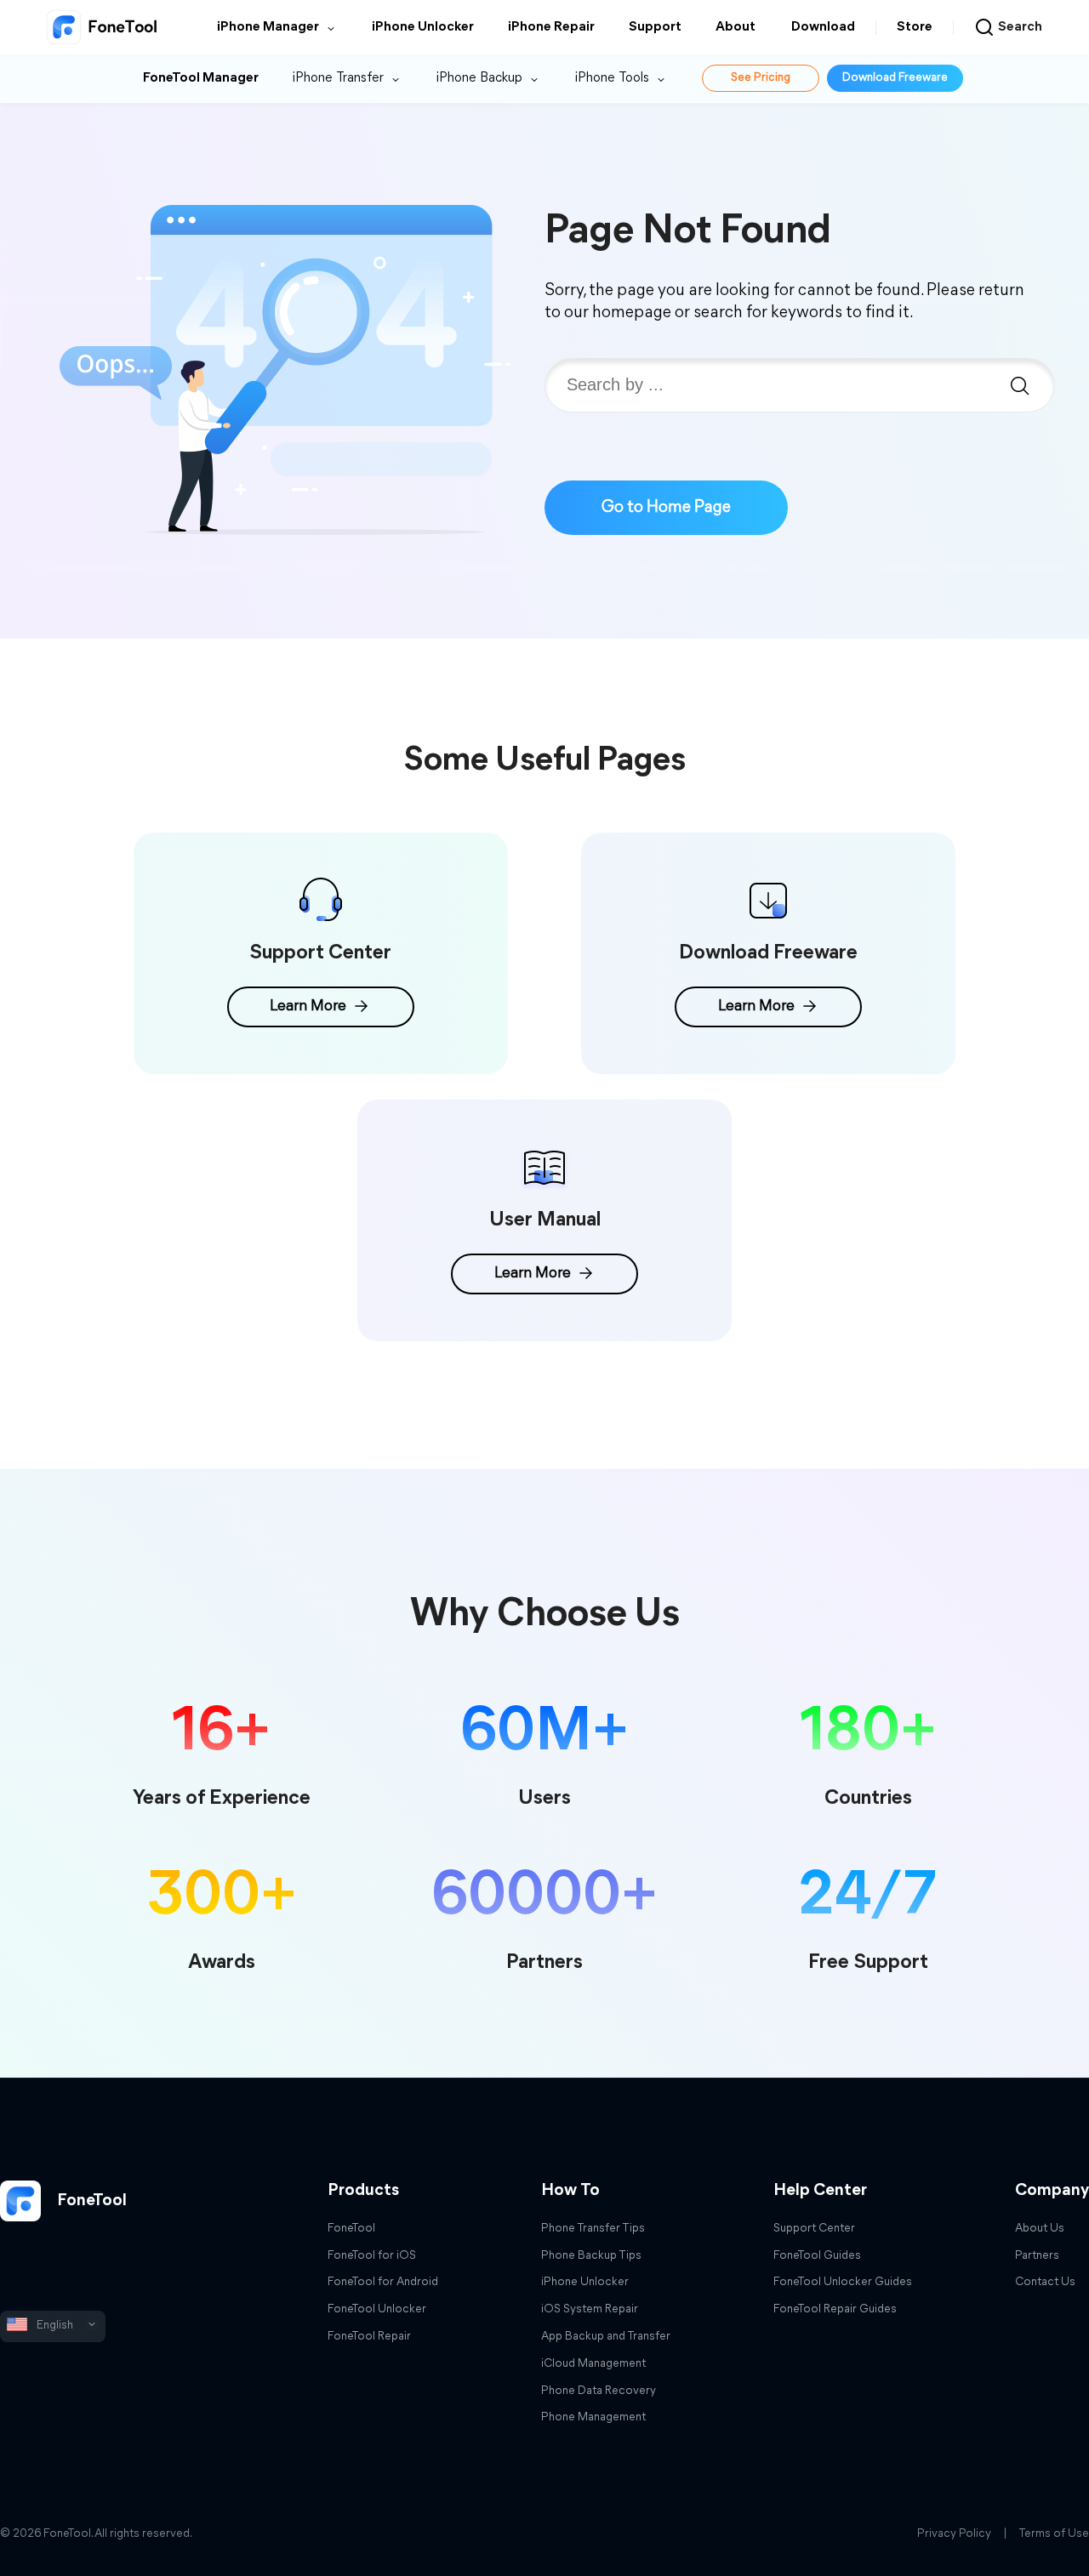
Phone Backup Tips (591, 2256)
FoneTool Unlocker (377, 2309)
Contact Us (1045, 2282)
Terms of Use (1054, 2534)
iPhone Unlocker (423, 27)
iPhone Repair (551, 27)
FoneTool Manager (201, 78)
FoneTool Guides (817, 2256)
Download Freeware (895, 78)
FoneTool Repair (369, 2337)
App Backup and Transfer (606, 2337)
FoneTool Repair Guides (835, 2309)
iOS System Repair (590, 2309)
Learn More (308, 1007)
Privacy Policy (954, 2534)
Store (915, 27)
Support (655, 27)
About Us (1040, 2229)
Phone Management (593, 2417)
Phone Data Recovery (599, 2391)
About (736, 27)
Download (823, 27)
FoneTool (90, 2201)
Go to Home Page (666, 508)
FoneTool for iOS (372, 2256)
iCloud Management (593, 2364)
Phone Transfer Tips (593, 2229)
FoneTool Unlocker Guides (843, 2282)
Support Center (814, 2229)
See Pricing (761, 78)
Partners (1037, 2256)
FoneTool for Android (383, 2282)
